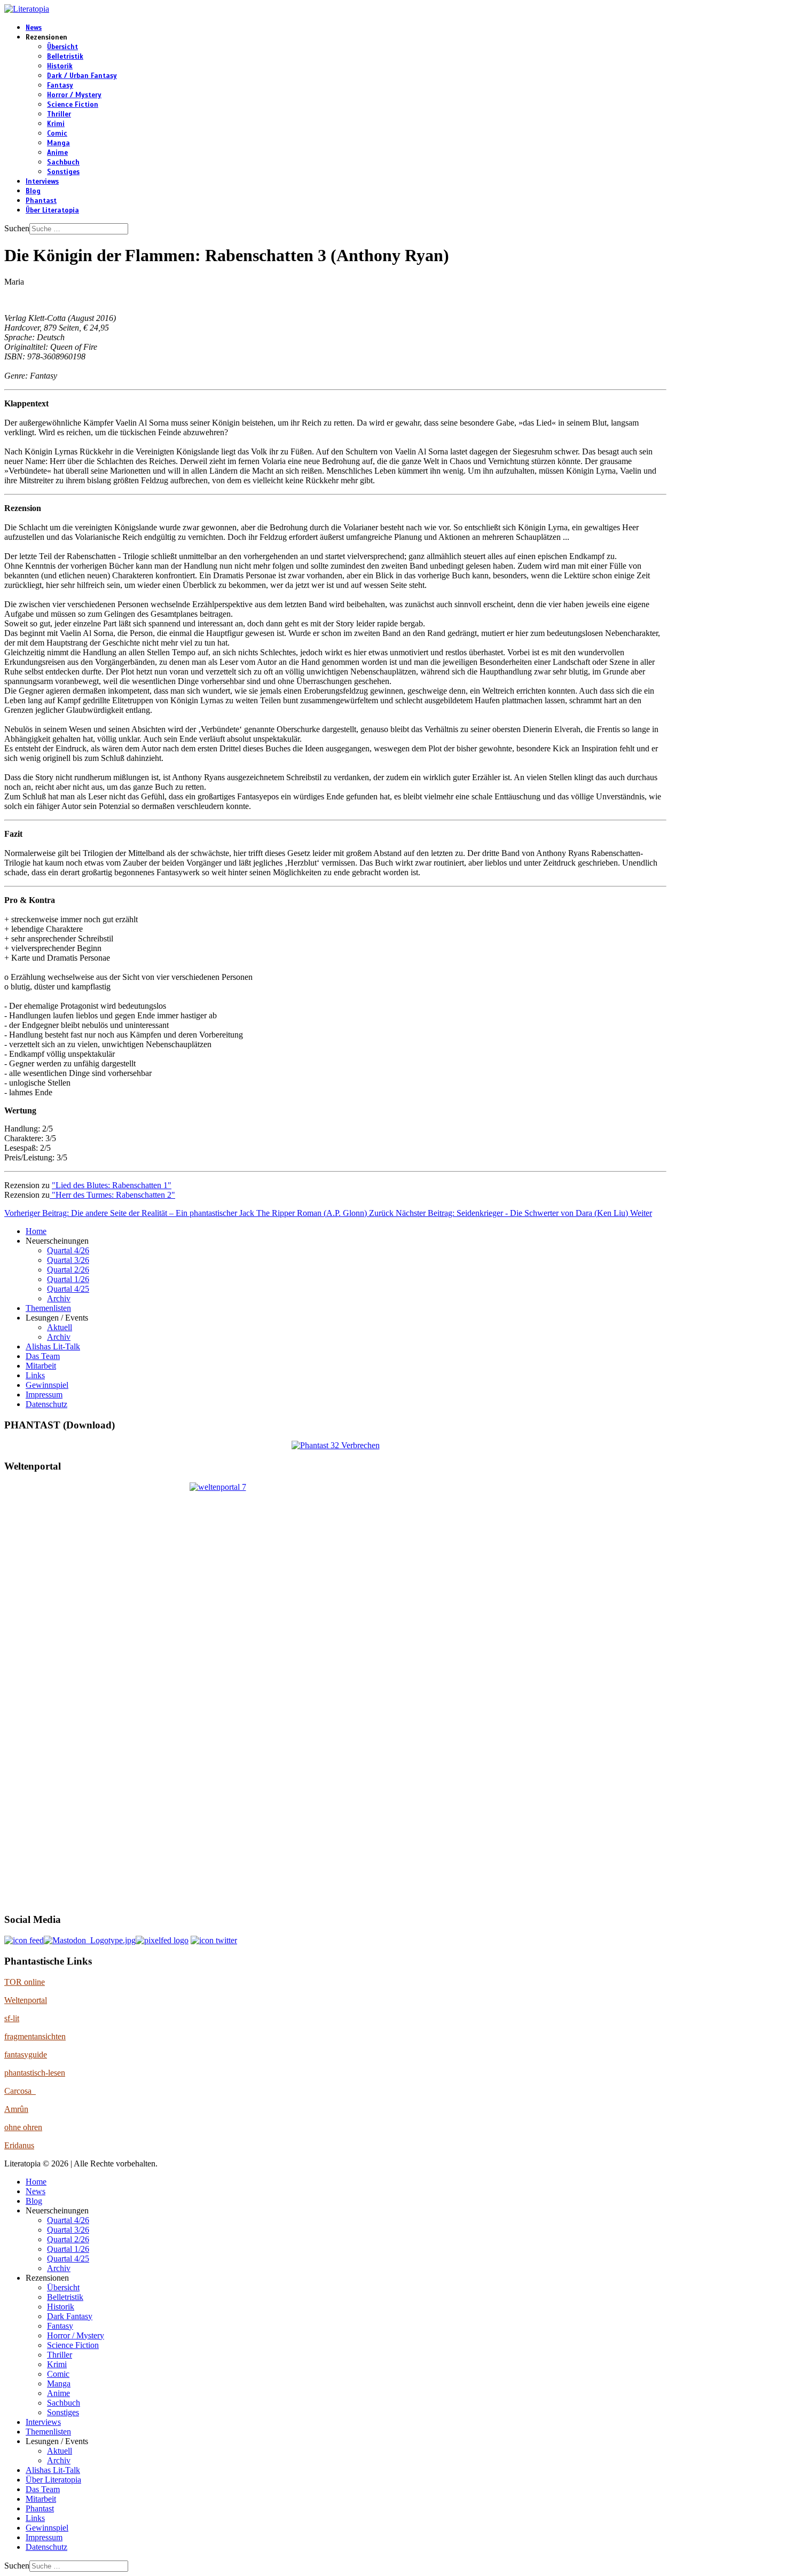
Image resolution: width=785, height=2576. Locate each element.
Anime (57, 153)
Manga (58, 143)
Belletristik (65, 57)
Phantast (41, 201)
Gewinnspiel (47, 1385)
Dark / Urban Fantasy (82, 76)
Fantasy (60, 85)
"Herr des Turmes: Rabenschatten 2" (112, 1195)
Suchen (17, 228)
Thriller (59, 114)
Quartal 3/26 (68, 1260)
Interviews (42, 182)
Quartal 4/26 (68, 1250)
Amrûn (16, 2109)
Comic (57, 133)
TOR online (25, 1982)
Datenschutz (46, 1404)
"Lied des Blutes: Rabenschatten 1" (112, 1185)
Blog (33, 191)
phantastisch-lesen (35, 2073)
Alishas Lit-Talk (53, 1346)
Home (36, 1231)
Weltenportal (26, 2000)
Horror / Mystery (74, 95)
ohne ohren (23, 2127)
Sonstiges (63, 172)
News (34, 28)
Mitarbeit (41, 1366)
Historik (60, 66)
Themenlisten (48, 1308)
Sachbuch (63, 162)
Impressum (44, 1395)
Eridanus (19, 2145)
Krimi (56, 124)
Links (35, 1375)
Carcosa (20, 2091)
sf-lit (12, 2018)
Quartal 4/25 (68, 1289)
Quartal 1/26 (68, 1279)
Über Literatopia (52, 210)
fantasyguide (26, 2055)
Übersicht (62, 47)
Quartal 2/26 (68, 1270)
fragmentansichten (35, 2036)
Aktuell (60, 1327)
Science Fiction (73, 105)
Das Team (43, 1356)
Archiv (59, 1298)
